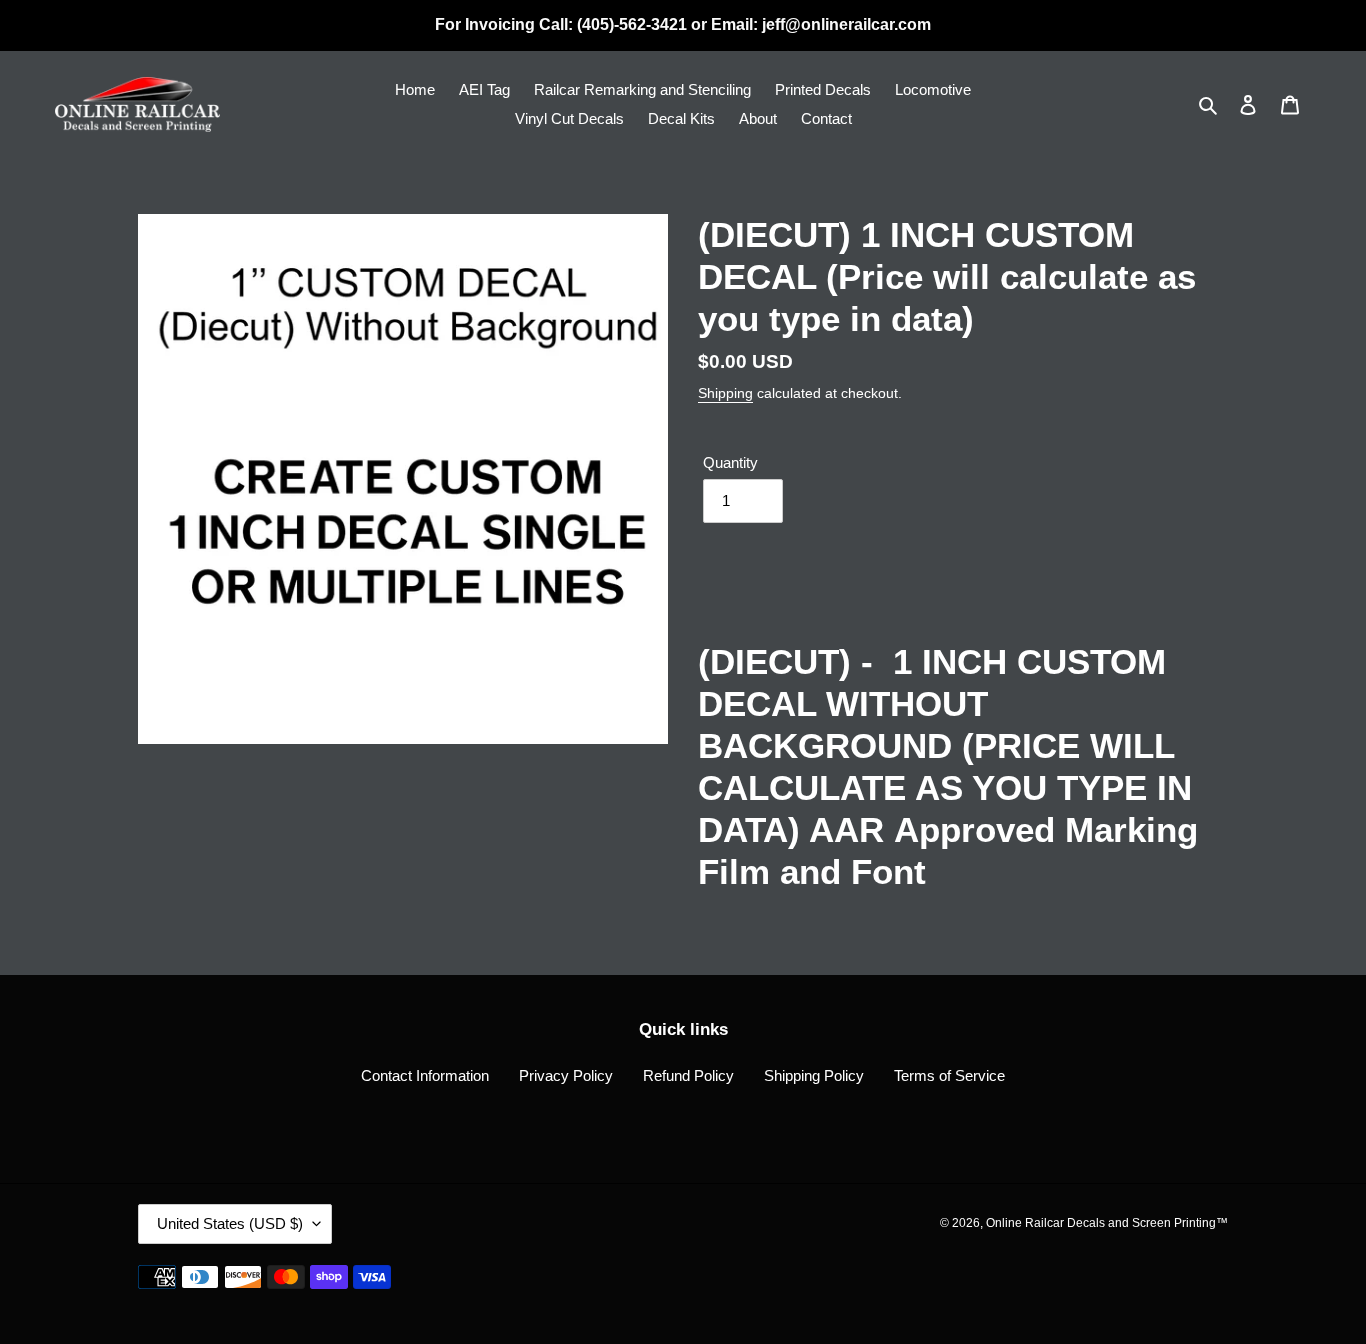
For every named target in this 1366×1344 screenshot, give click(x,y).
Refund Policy (688, 1075)
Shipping (725, 393)
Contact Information (425, 1075)
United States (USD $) (230, 1223)
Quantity (730, 462)
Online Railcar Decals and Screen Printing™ (1107, 1223)
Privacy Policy (566, 1075)
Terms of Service (949, 1075)
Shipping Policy (814, 1075)
